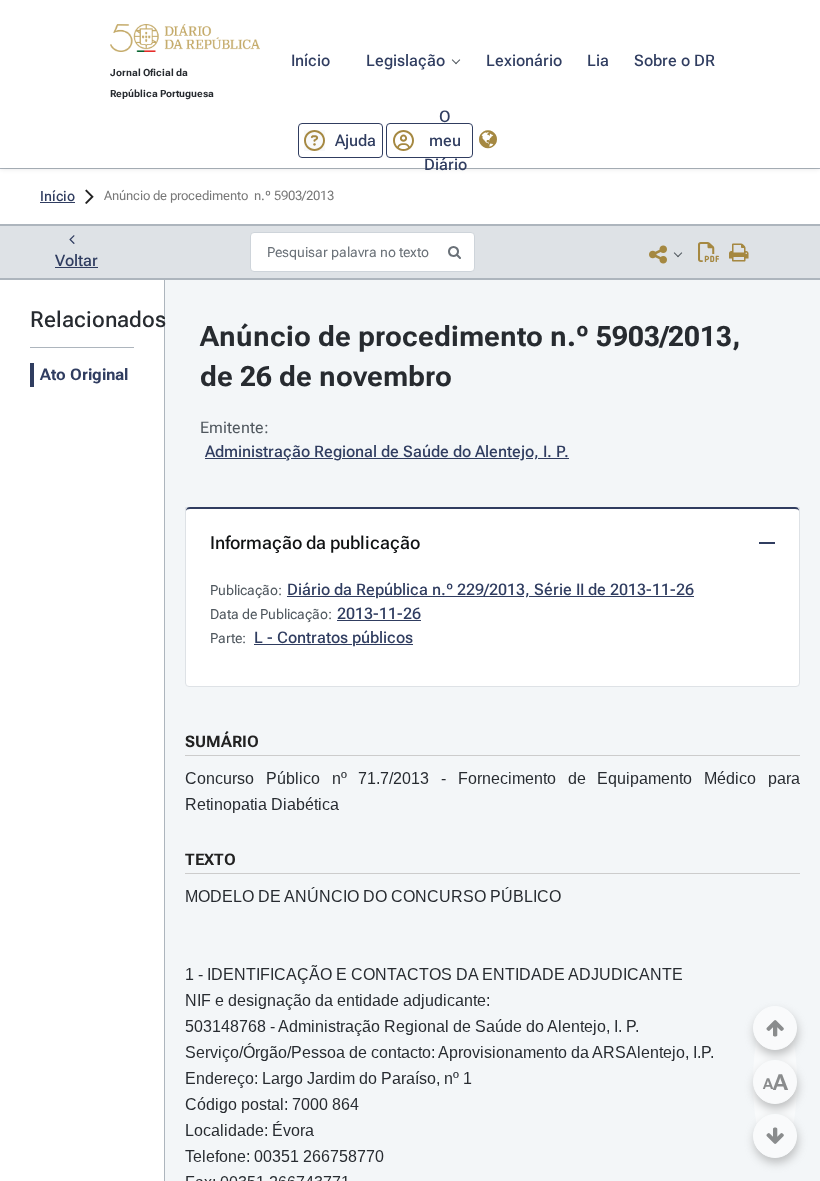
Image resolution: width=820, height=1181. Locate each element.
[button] (185, 41)
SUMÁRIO (222, 741)
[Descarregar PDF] (708, 254)
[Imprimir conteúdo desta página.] (739, 254)
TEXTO (210, 859)
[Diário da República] (185, 42)
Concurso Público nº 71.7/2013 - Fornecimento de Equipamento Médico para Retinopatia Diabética (492, 791)
